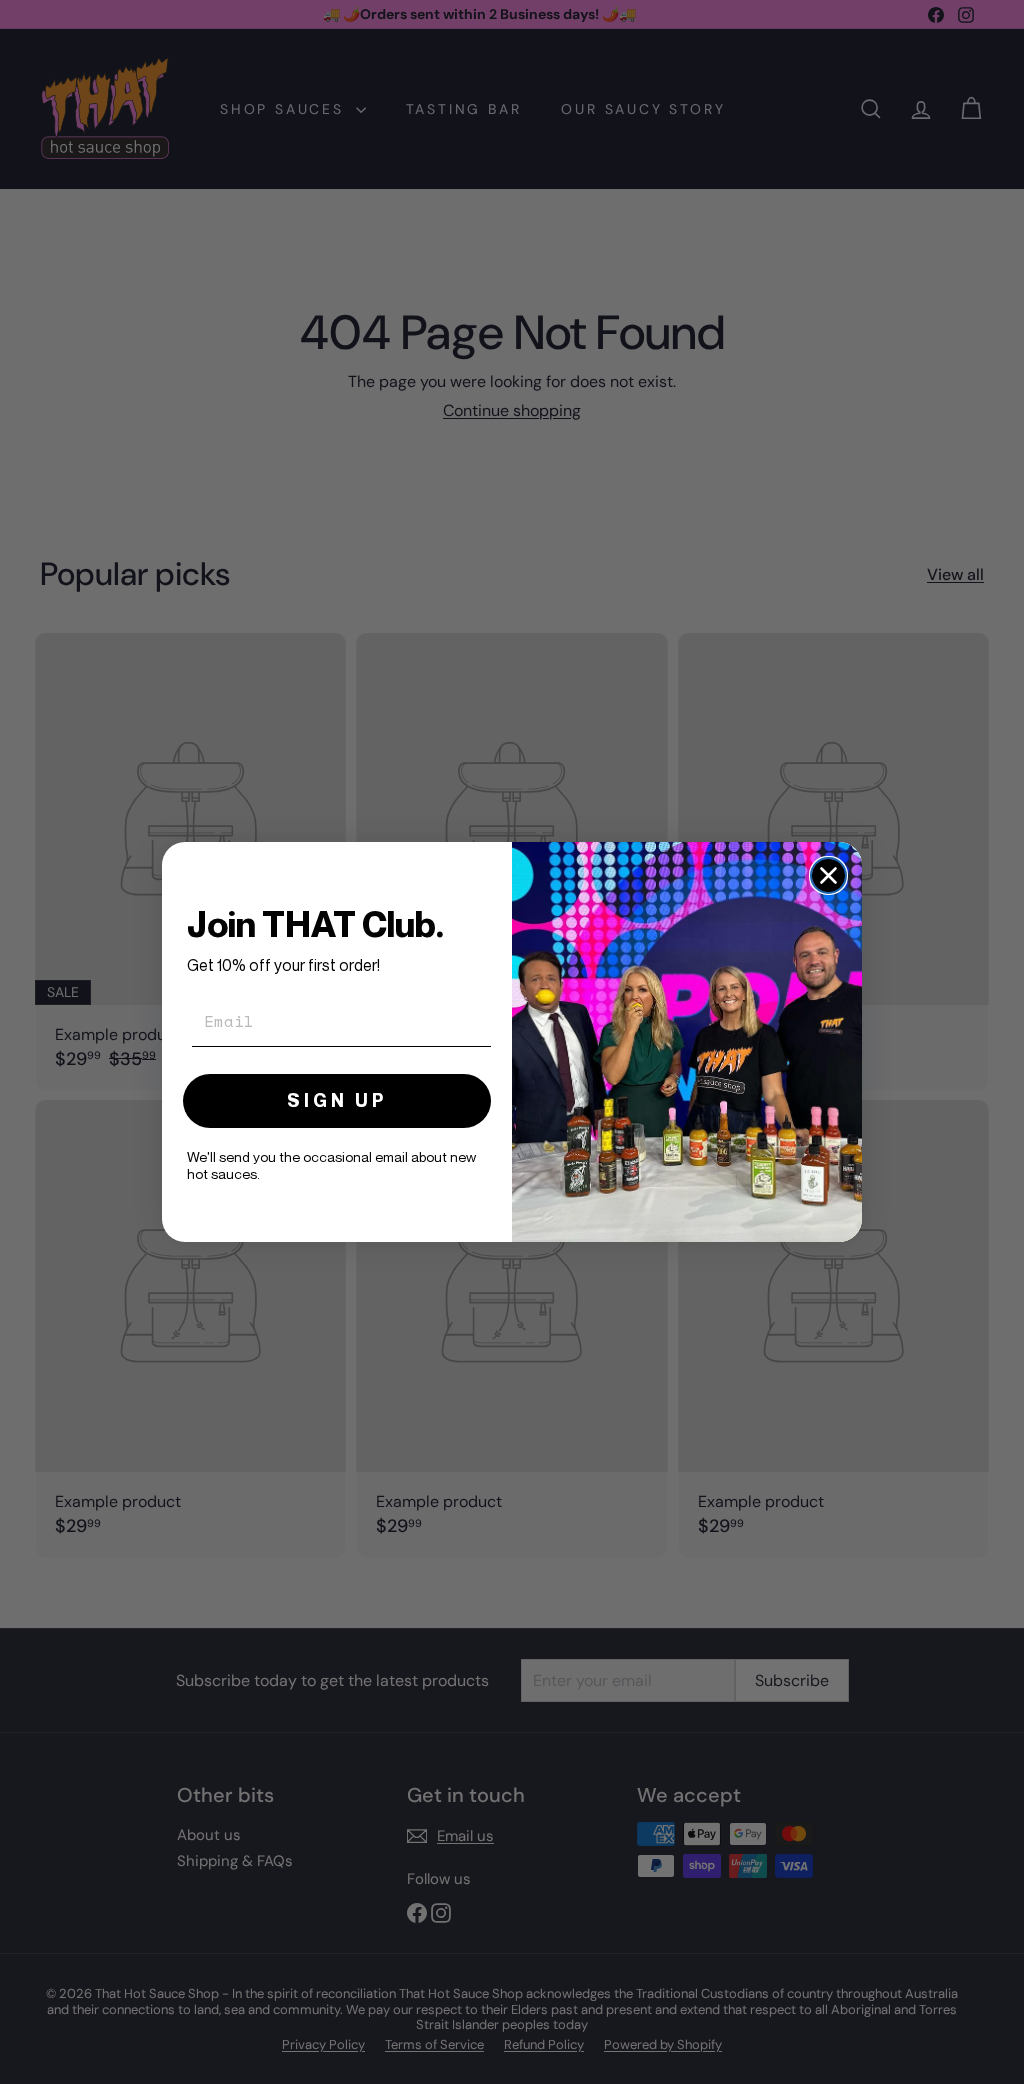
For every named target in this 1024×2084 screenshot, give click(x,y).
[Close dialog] (828, 875)
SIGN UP (337, 1100)
